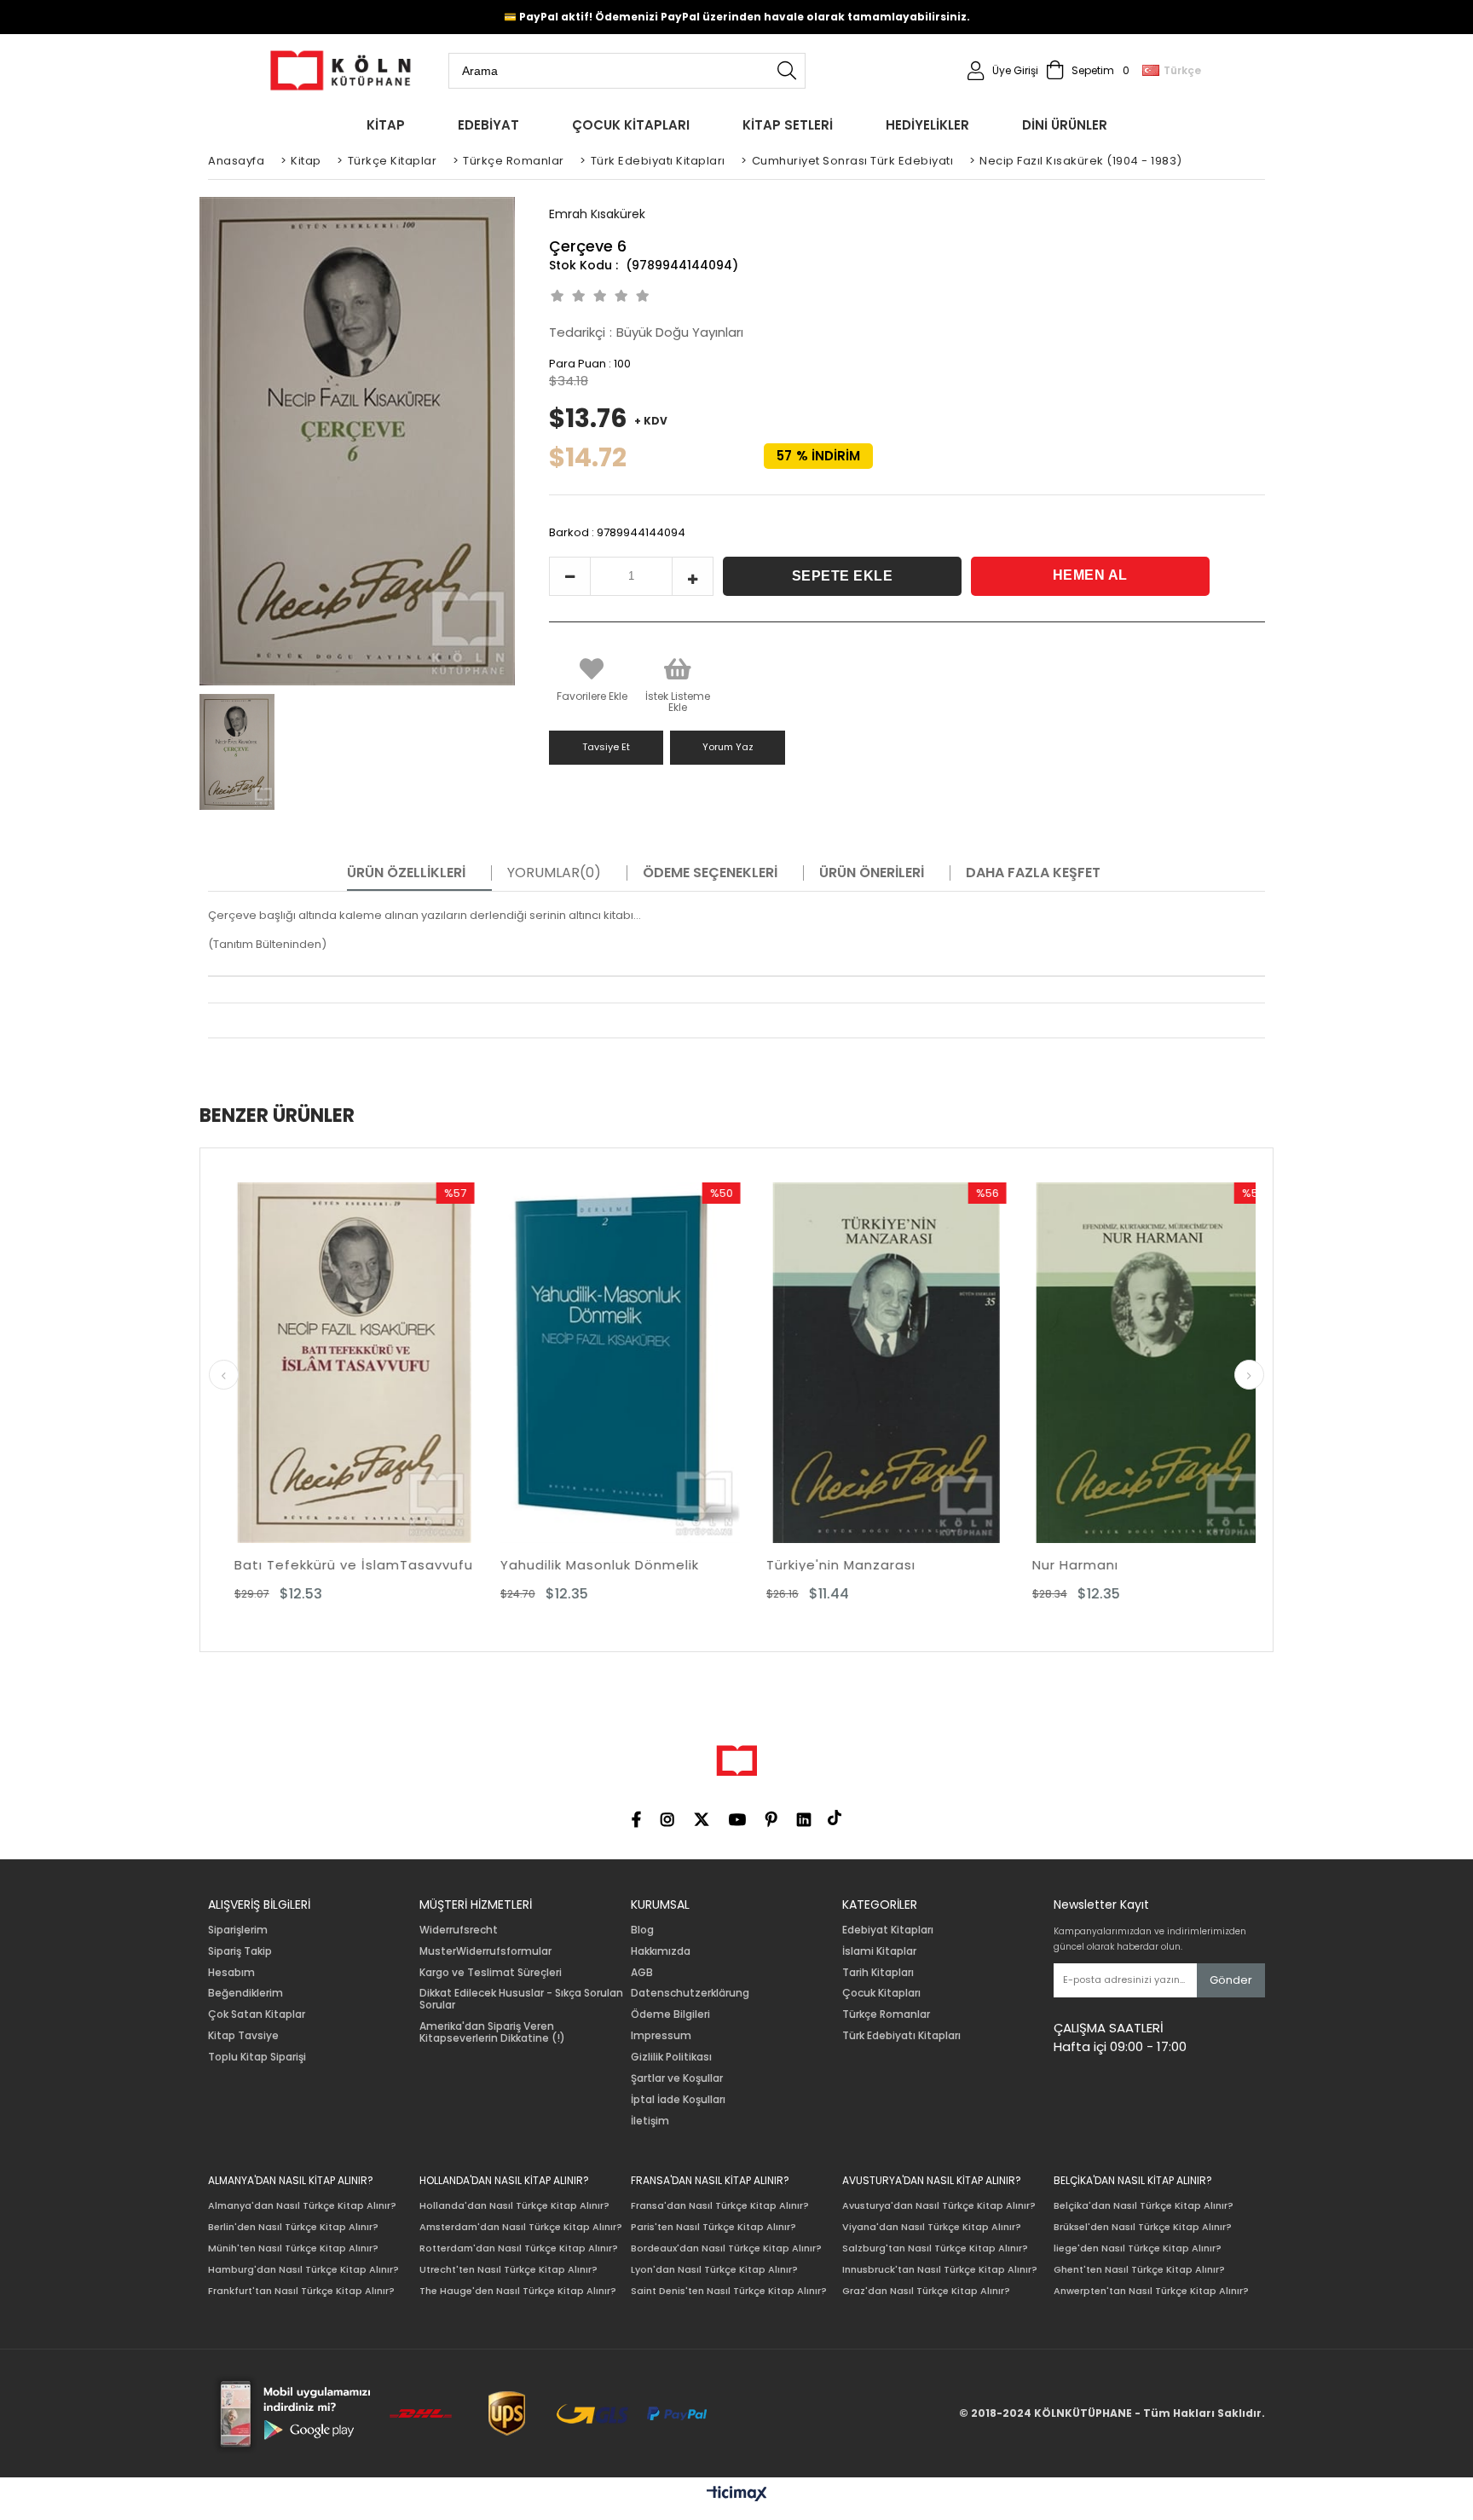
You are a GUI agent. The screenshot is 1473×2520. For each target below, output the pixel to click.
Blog (642, 1930)
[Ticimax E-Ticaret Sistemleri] (737, 2494)
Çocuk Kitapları (881, 1993)
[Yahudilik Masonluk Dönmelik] (376, 1363)
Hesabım (231, 1973)
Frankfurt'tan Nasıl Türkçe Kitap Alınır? (301, 2291)
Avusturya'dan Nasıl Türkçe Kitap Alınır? (939, 2206)
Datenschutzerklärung (690, 1993)
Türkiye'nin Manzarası (596, 1565)
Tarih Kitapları (878, 1973)
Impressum (661, 2036)
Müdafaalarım (1103, 1565)
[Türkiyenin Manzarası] (642, 1363)
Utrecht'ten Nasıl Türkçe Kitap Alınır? (508, 2270)
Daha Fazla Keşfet (1033, 873)
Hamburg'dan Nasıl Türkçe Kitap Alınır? (303, 2270)
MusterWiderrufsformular (485, 1951)
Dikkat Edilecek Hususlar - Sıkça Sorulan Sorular (521, 1999)
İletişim (650, 2121)
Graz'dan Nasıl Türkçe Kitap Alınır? (926, 2291)
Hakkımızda (661, 1951)
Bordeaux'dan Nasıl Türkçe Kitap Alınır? (726, 2248)
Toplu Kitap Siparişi (257, 2057)
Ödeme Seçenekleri (710, 873)
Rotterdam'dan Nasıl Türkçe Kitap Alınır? (519, 2248)
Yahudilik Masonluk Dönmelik (355, 1565)
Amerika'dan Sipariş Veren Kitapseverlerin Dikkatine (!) (492, 2032)
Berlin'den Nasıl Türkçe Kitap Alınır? (293, 2227)
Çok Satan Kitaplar (257, 2014)
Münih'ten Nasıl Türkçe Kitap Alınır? (293, 2248)
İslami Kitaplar (879, 1951)
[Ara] (787, 71)
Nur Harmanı (831, 1565)
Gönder (1231, 1980)
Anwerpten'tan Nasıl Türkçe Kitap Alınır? (1151, 2291)
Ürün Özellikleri (406, 873)
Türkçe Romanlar (886, 2014)
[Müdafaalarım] (1174, 1363)
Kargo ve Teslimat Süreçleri (491, 1973)
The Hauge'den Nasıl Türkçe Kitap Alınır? (518, 2291)
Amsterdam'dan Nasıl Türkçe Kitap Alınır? (521, 2227)
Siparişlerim (238, 1930)
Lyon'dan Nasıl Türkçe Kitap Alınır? (714, 2270)
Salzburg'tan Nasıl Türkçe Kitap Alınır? (935, 2248)
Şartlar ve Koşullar (677, 2078)
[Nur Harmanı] (908, 1363)
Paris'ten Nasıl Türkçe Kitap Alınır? (713, 2227)
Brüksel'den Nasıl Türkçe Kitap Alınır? (1143, 2227)
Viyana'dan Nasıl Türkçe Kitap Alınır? (932, 2227)
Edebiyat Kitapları (888, 1930)
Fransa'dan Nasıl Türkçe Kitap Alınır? (720, 2206)
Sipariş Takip (240, 1951)
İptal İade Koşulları (678, 2100)
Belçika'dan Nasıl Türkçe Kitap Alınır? (1144, 2206)
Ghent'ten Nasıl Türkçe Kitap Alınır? (1139, 2270)
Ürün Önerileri (872, 873)
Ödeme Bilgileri (670, 2014)
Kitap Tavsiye (243, 2036)
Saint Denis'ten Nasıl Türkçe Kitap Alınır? (729, 2291)
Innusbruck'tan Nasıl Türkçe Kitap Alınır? (940, 2270)
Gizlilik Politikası (671, 2057)
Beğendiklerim (245, 1993)
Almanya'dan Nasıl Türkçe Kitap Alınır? (302, 2206)
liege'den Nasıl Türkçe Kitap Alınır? (1138, 2248)
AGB (642, 1973)
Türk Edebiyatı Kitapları (901, 2036)
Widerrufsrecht (459, 1930)
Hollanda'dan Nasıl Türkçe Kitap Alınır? (514, 2206)
